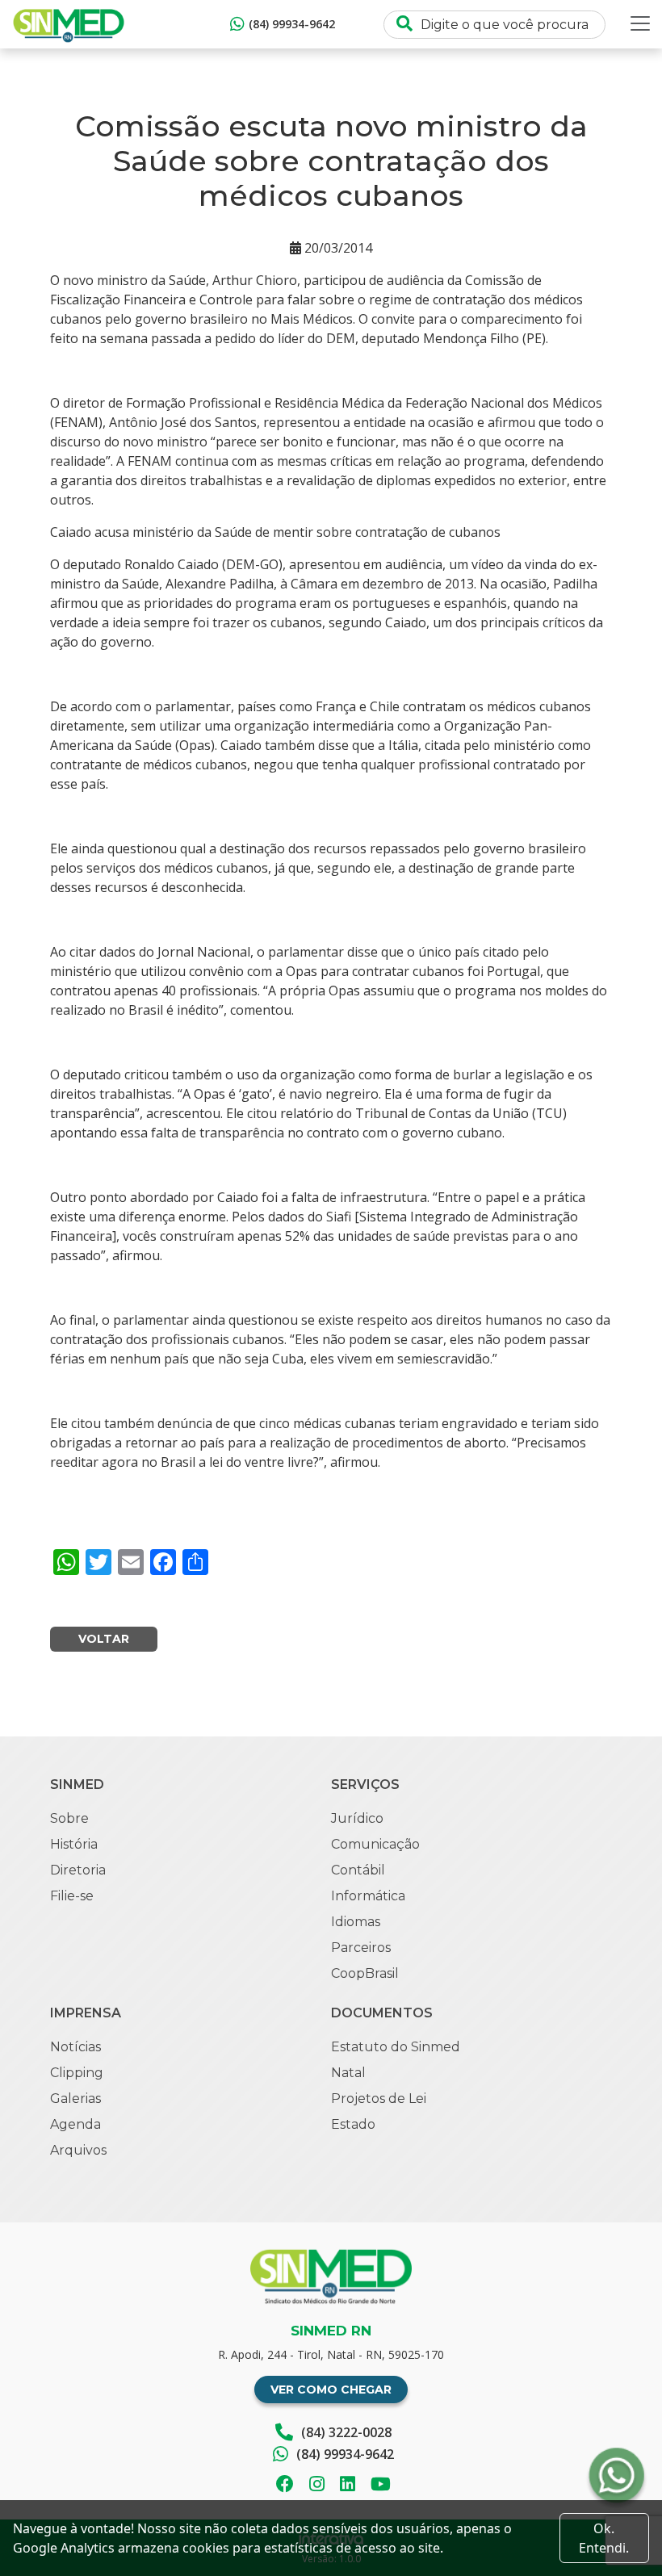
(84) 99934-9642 (292, 24)
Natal (348, 2073)
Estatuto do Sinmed (396, 2047)
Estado (353, 2124)
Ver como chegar (331, 2390)
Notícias (75, 2047)
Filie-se (72, 1896)
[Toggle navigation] (640, 23)
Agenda (75, 2124)
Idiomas (356, 1922)
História (74, 1844)
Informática (368, 1896)
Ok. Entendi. (604, 2538)
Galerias (75, 2098)
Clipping (77, 2073)
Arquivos (78, 2150)
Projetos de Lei (379, 2098)
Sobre (69, 1818)
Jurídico (357, 1818)
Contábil (358, 1870)
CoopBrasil (365, 1973)
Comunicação (375, 1844)
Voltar (104, 1639)
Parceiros (361, 1948)
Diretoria (78, 1870)
